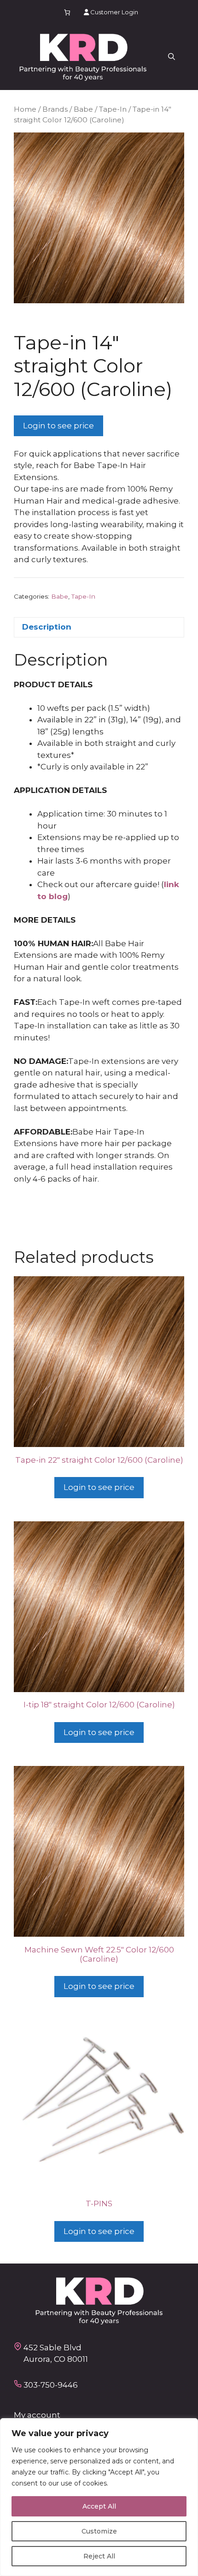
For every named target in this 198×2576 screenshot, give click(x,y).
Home (25, 109)
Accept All (99, 2506)
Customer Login (114, 12)
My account (37, 2415)
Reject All (99, 2556)
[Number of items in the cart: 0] (67, 12)
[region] (99, 2497)
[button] (172, 57)
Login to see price (58, 426)
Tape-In (113, 109)
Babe (83, 109)
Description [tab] (47, 627)
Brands (55, 109)
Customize (99, 2531)
